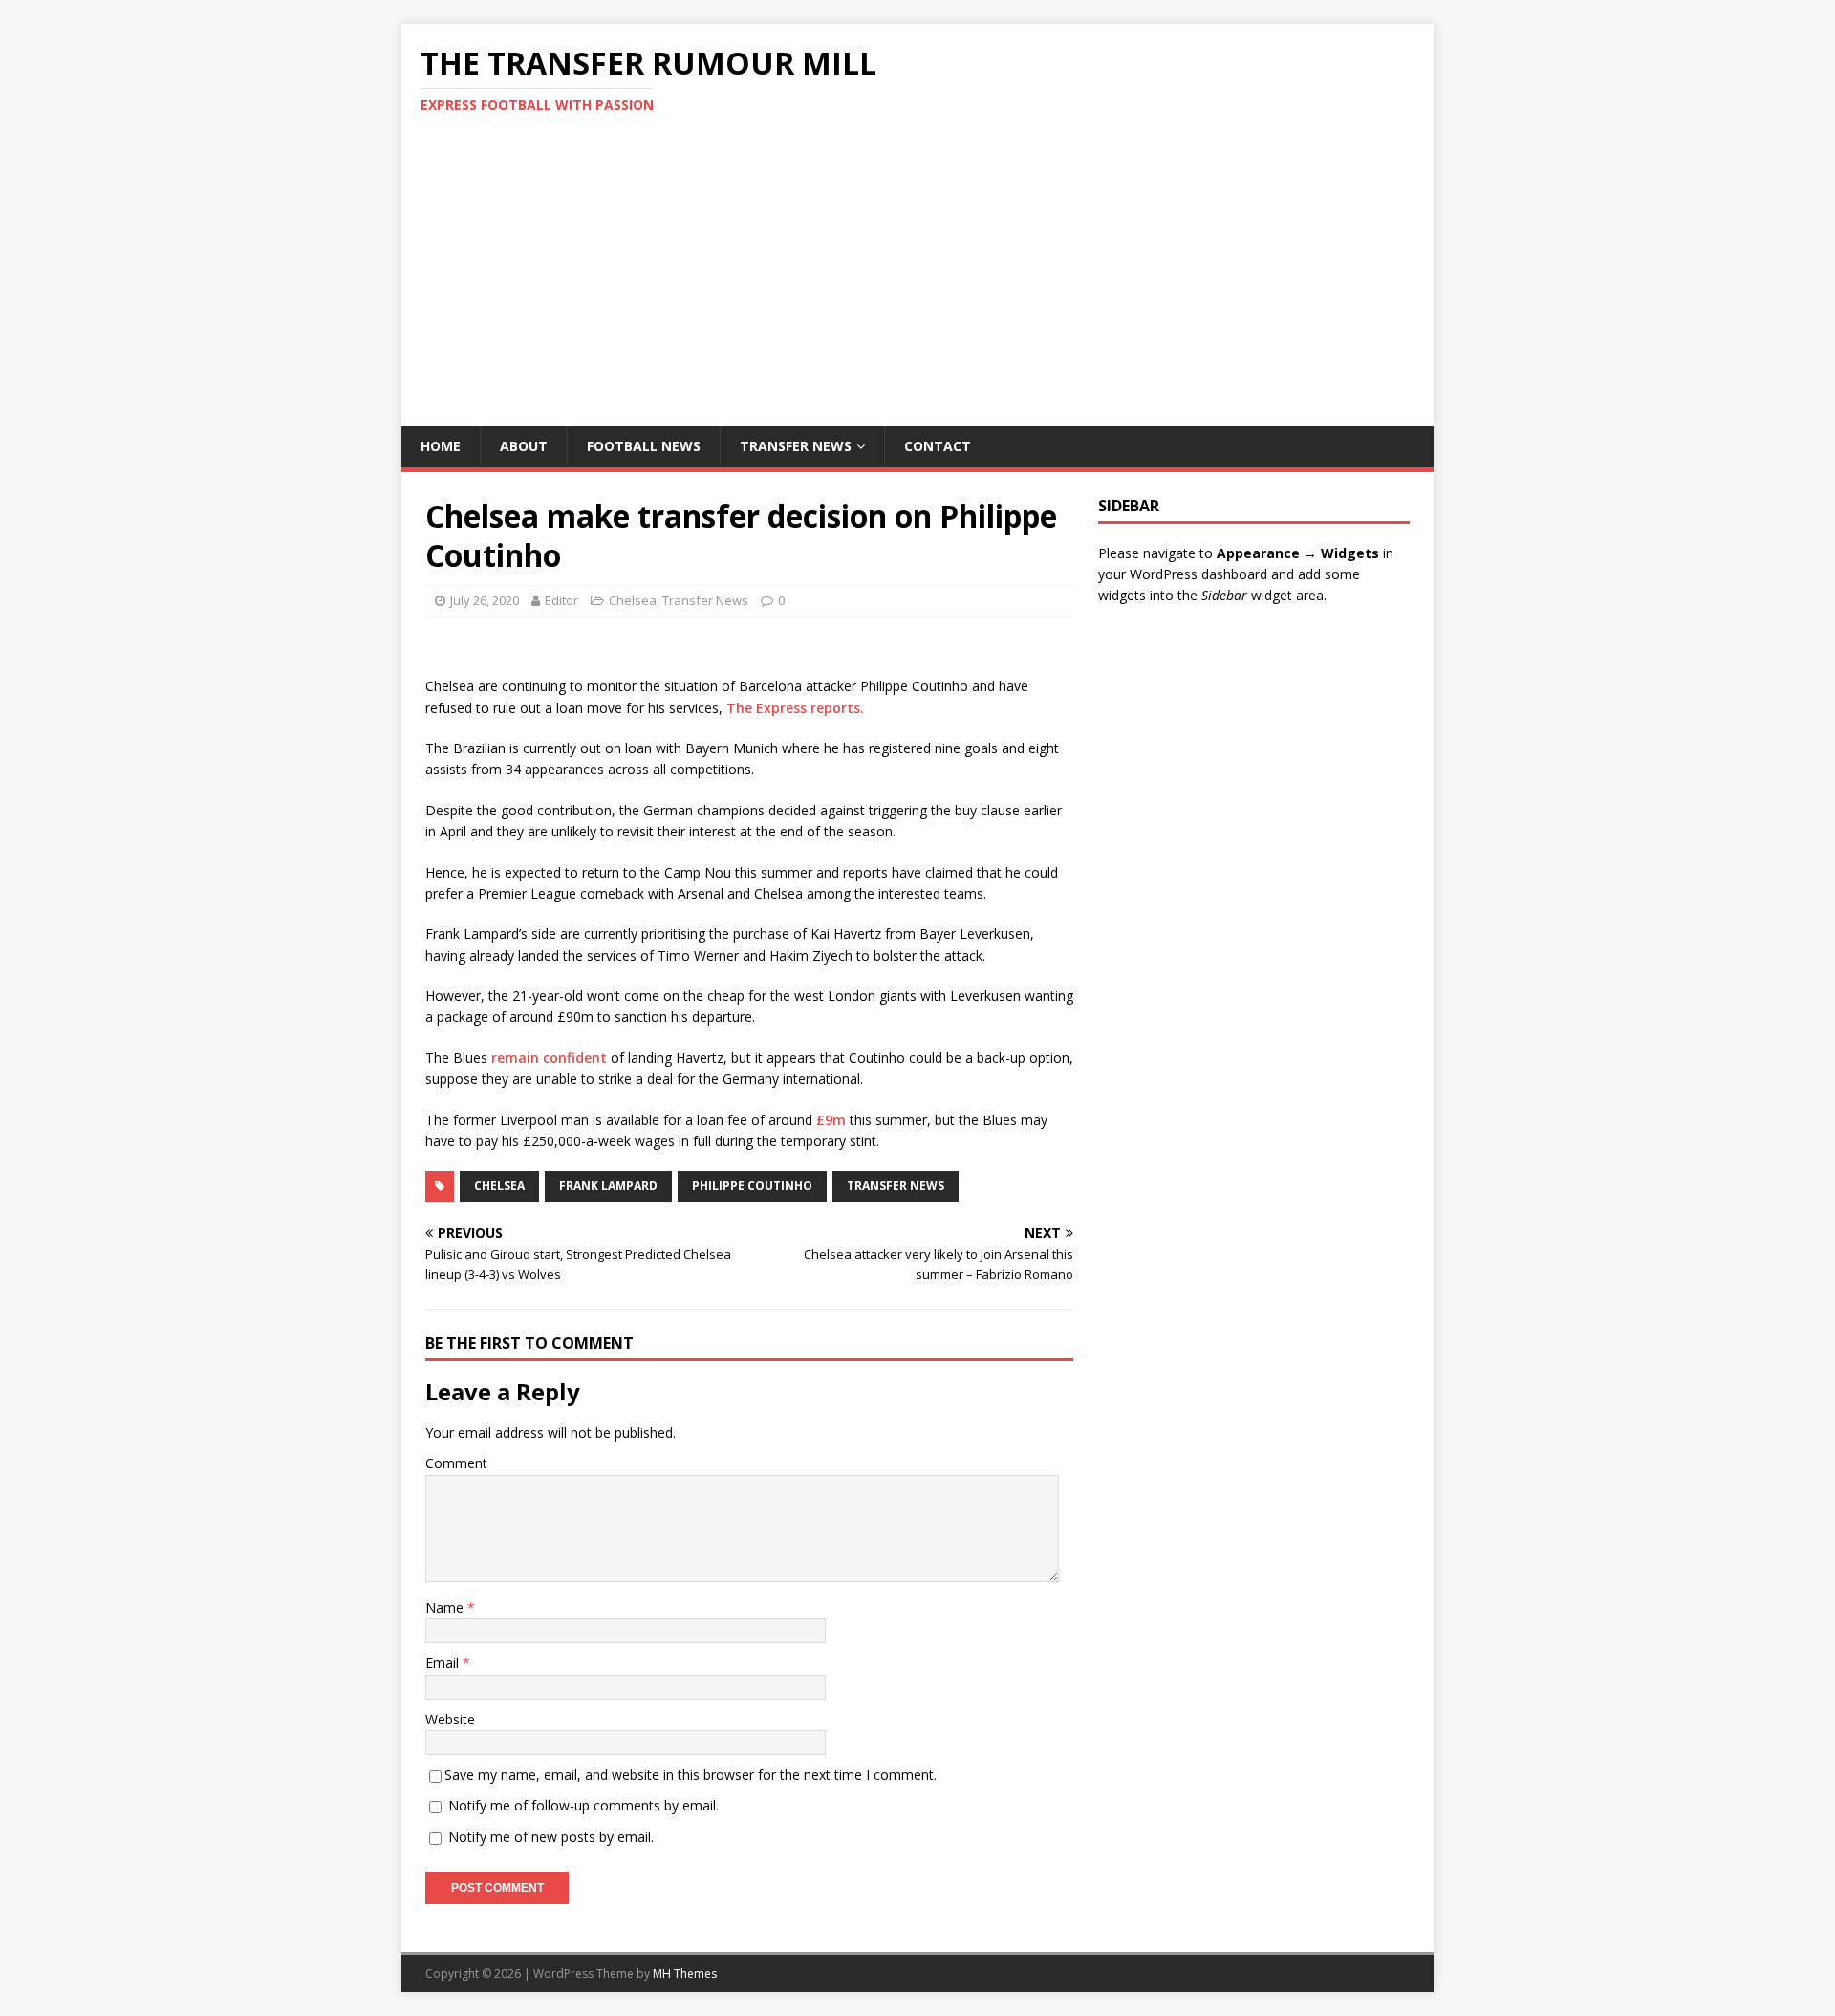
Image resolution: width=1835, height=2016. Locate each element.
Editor (561, 600)
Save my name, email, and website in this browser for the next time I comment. (691, 1775)
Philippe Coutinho (752, 1186)
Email (444, 1663)
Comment (456, 1463)
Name (446, 1607)
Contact (938, 446)
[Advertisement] (917, 283)
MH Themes (685, 1973)
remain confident (549, 1058)
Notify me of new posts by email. (551, 1837)
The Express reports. (795, 708)
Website (450, 1719)
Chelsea (633, 600)
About (524, 446)
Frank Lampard (608, 1186)
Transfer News (796, 446)
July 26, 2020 (485, 600)
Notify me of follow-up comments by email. (583, 1805)
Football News (644, 446)
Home (441, 446)
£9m (831, 1120)
